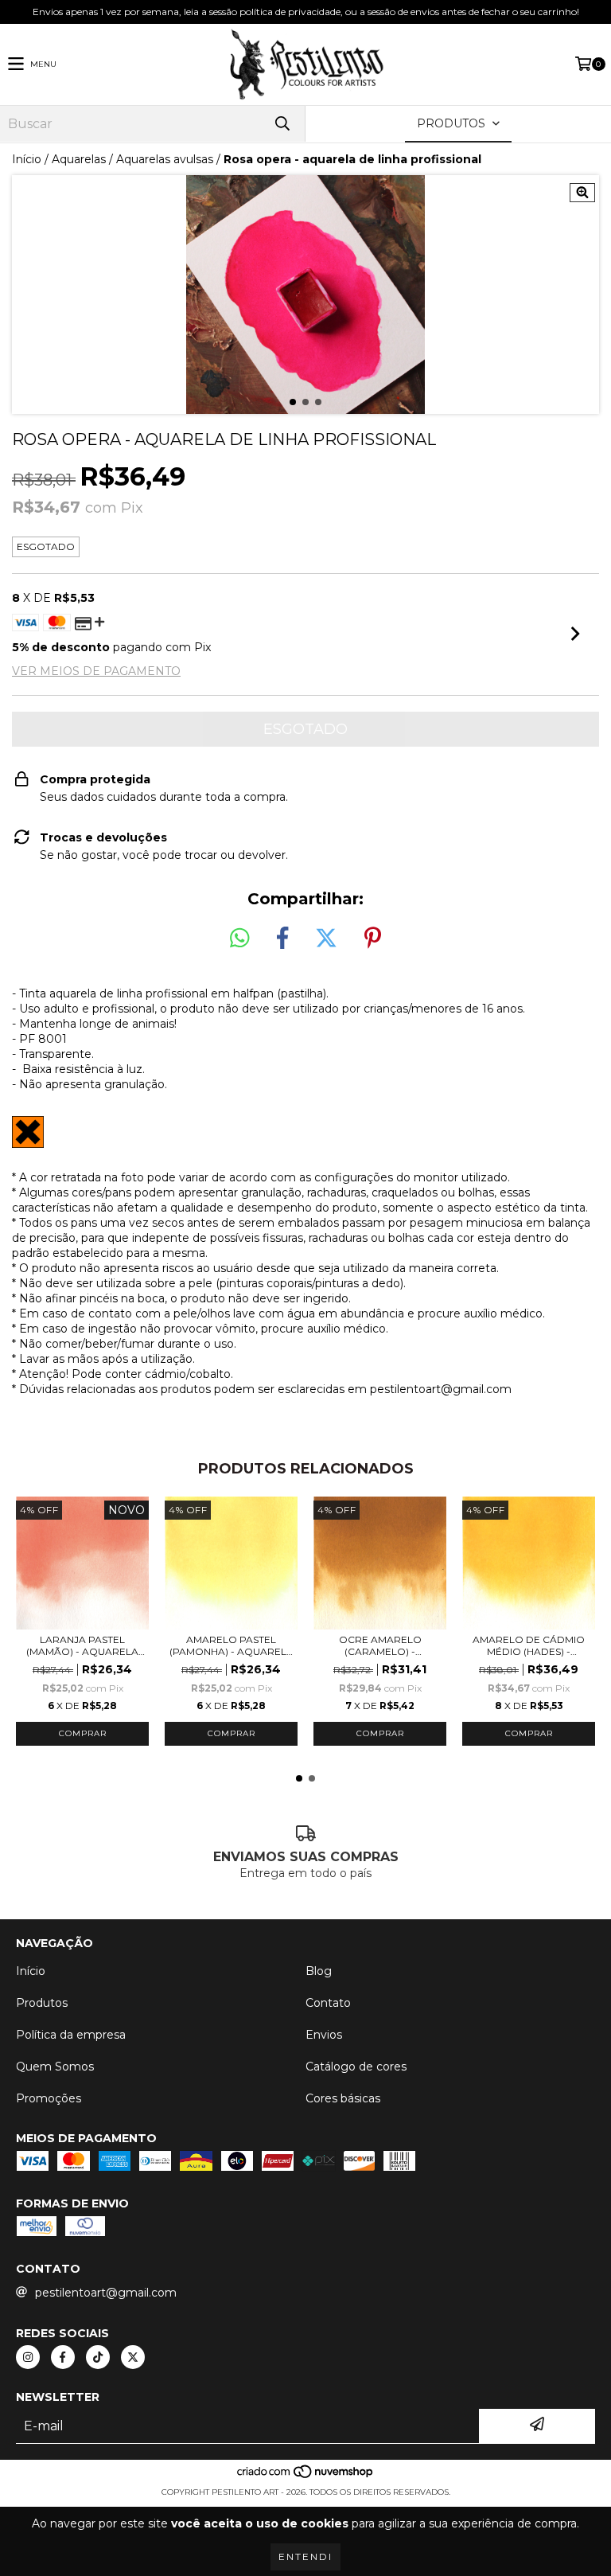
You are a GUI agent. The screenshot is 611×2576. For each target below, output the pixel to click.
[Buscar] (282, 124)
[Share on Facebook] (282, 939)
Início (27, 159)
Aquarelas (79, 159)
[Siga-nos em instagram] (28, 2357)
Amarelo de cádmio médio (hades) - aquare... (529, 1645)
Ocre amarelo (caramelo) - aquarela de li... (380, 1645)
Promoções (49, 2098)
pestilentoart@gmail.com (106, 2293)
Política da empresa (71, 2035)
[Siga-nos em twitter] (133, 2357)
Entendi (305, 2556)
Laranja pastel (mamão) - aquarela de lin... (82, 1645)
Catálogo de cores (356, 2067)
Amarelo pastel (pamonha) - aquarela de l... (232, 1645)
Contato (328, 2003)
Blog (319, 1971)
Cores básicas (343, 2098)
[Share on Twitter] (326, 939)
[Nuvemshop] (306, 2476)
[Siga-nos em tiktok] (98, 2357)
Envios (324, 2035)
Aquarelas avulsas (165, 159)
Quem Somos (55, 2067)
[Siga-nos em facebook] (63, 2357)
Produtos (42, 2003)
